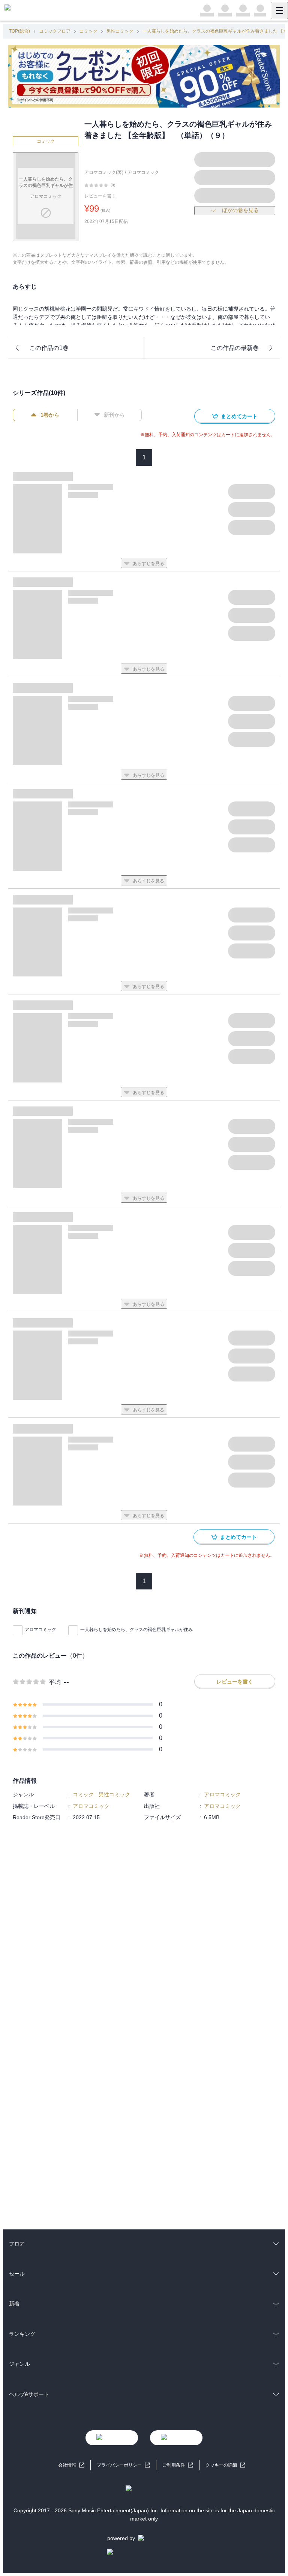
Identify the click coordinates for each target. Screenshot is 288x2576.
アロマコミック (143, 172)
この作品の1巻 (49, 348)
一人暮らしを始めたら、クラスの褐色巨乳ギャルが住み (136, 1630)
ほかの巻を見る (240, 210)
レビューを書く (100, 196)
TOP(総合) (19, 31)
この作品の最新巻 (235, 348)
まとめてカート (239, 416)
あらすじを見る (148, 564)
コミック (88, 31)
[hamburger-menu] (279, 10)
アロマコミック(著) (104, 172)
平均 (55, 1682)
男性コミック (120, 31)
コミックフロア (55, 31)
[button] (225, 2465)
